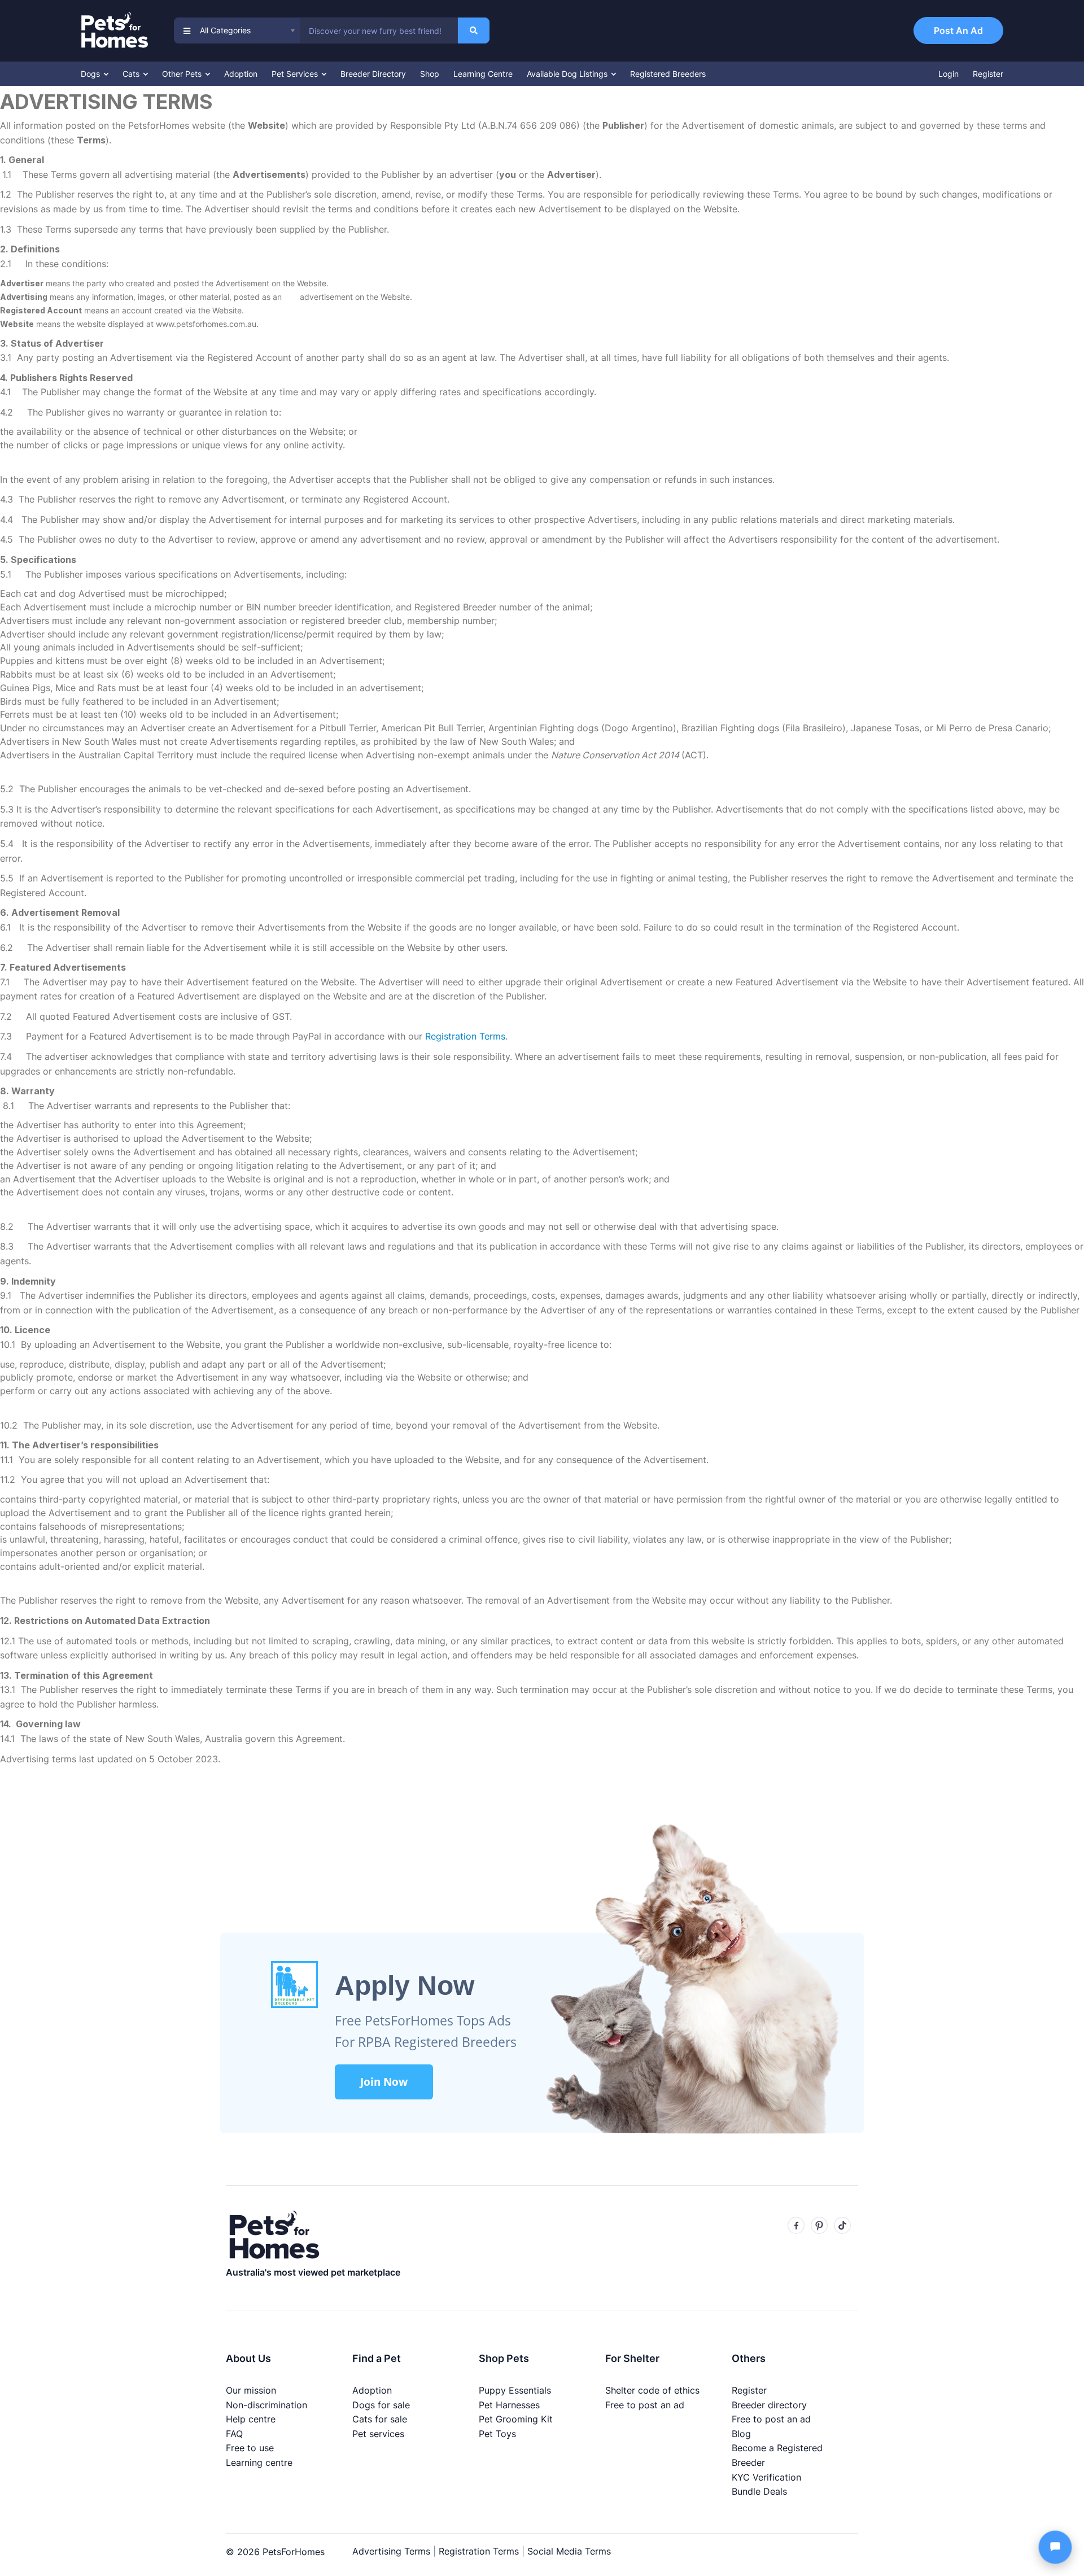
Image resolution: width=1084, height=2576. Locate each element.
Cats (132, 74)
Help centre (251, 2419)
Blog (741, 2434)
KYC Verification (766, 2477)
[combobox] (379, 30)
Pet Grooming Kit (516, 2419)
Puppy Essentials (515, 2390)
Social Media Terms (569, 2551)
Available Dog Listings (568, 74)
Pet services (378, 2434)
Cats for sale (380, 2419)
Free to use (250, 2448)
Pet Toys (497, 2434)
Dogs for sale (381, 2405)
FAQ (234, 2434)
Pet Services (296, 74)
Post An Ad (958, 30)
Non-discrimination (266, 2405)
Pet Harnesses (509, 2405)
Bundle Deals (759, 2491)
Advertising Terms (391, 2551)
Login (948, 74)
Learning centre (259, 2463)
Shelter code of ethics (652, 2390)
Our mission (251, 2390)
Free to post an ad (645, 2405)
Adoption (241, 74)
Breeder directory (769, 2405)
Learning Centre (483, 74)
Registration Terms (479, 2551)
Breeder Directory (373, 74)
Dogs (91, 74)
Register (988, 74)
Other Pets (183, 74)
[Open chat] (1055, 2547)
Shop (430, 74)
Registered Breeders (668, 74)
